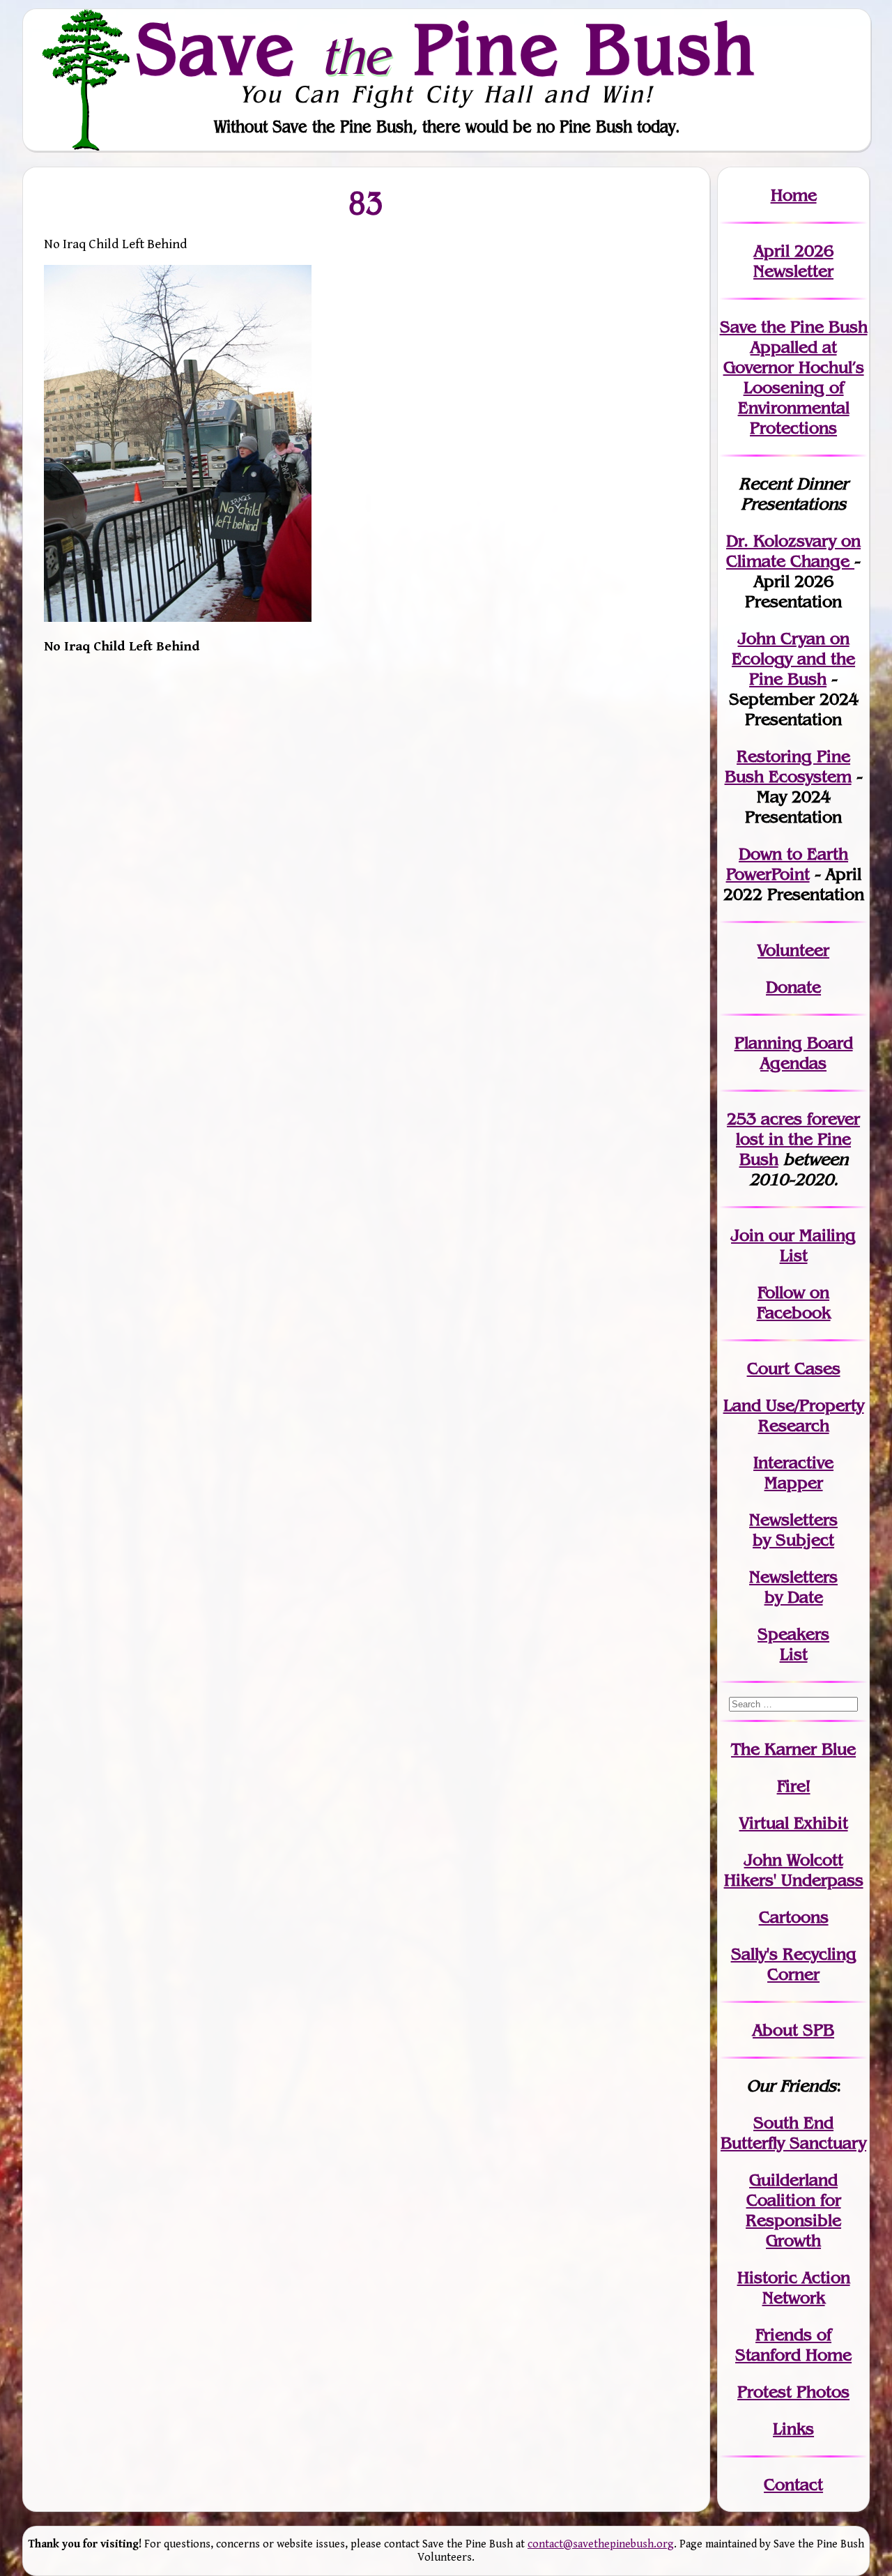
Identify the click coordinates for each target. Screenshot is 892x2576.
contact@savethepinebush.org (601, 2544)
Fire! (794, 1786)
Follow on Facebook (794, 1302)
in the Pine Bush (798, 1139)
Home (794, 195)
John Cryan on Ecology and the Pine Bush (793, 658)
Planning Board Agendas (794, 1053)
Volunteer (793, 950)
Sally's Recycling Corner (794, 1964)
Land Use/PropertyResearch (794, 1415)
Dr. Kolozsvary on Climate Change (793, 551)
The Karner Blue (793, 1749)
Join (747, 1235)
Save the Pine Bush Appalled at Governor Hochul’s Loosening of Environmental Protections (794, 377)
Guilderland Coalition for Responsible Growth (793, 2210)
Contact (793, 2484)
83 (367, 203)
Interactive (793, 1462)
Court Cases (794, 1368)
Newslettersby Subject (793, 1530)
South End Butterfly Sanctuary (793, 2133)
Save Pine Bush (447, 49)
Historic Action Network (794, 2287)
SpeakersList (793, 1644)
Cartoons (794, 1917)
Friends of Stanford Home (793, 2345)
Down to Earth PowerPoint (787, 864)
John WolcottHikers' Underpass (794, 1870)
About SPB (793, 2030)
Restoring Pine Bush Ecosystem (788, 766)
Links (793, 2429)
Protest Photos (793, 2392)
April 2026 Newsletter (793, 261)
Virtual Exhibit (794, 1823)
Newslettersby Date (793, 1587)
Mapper (794, 1483)
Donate (793, 987)
